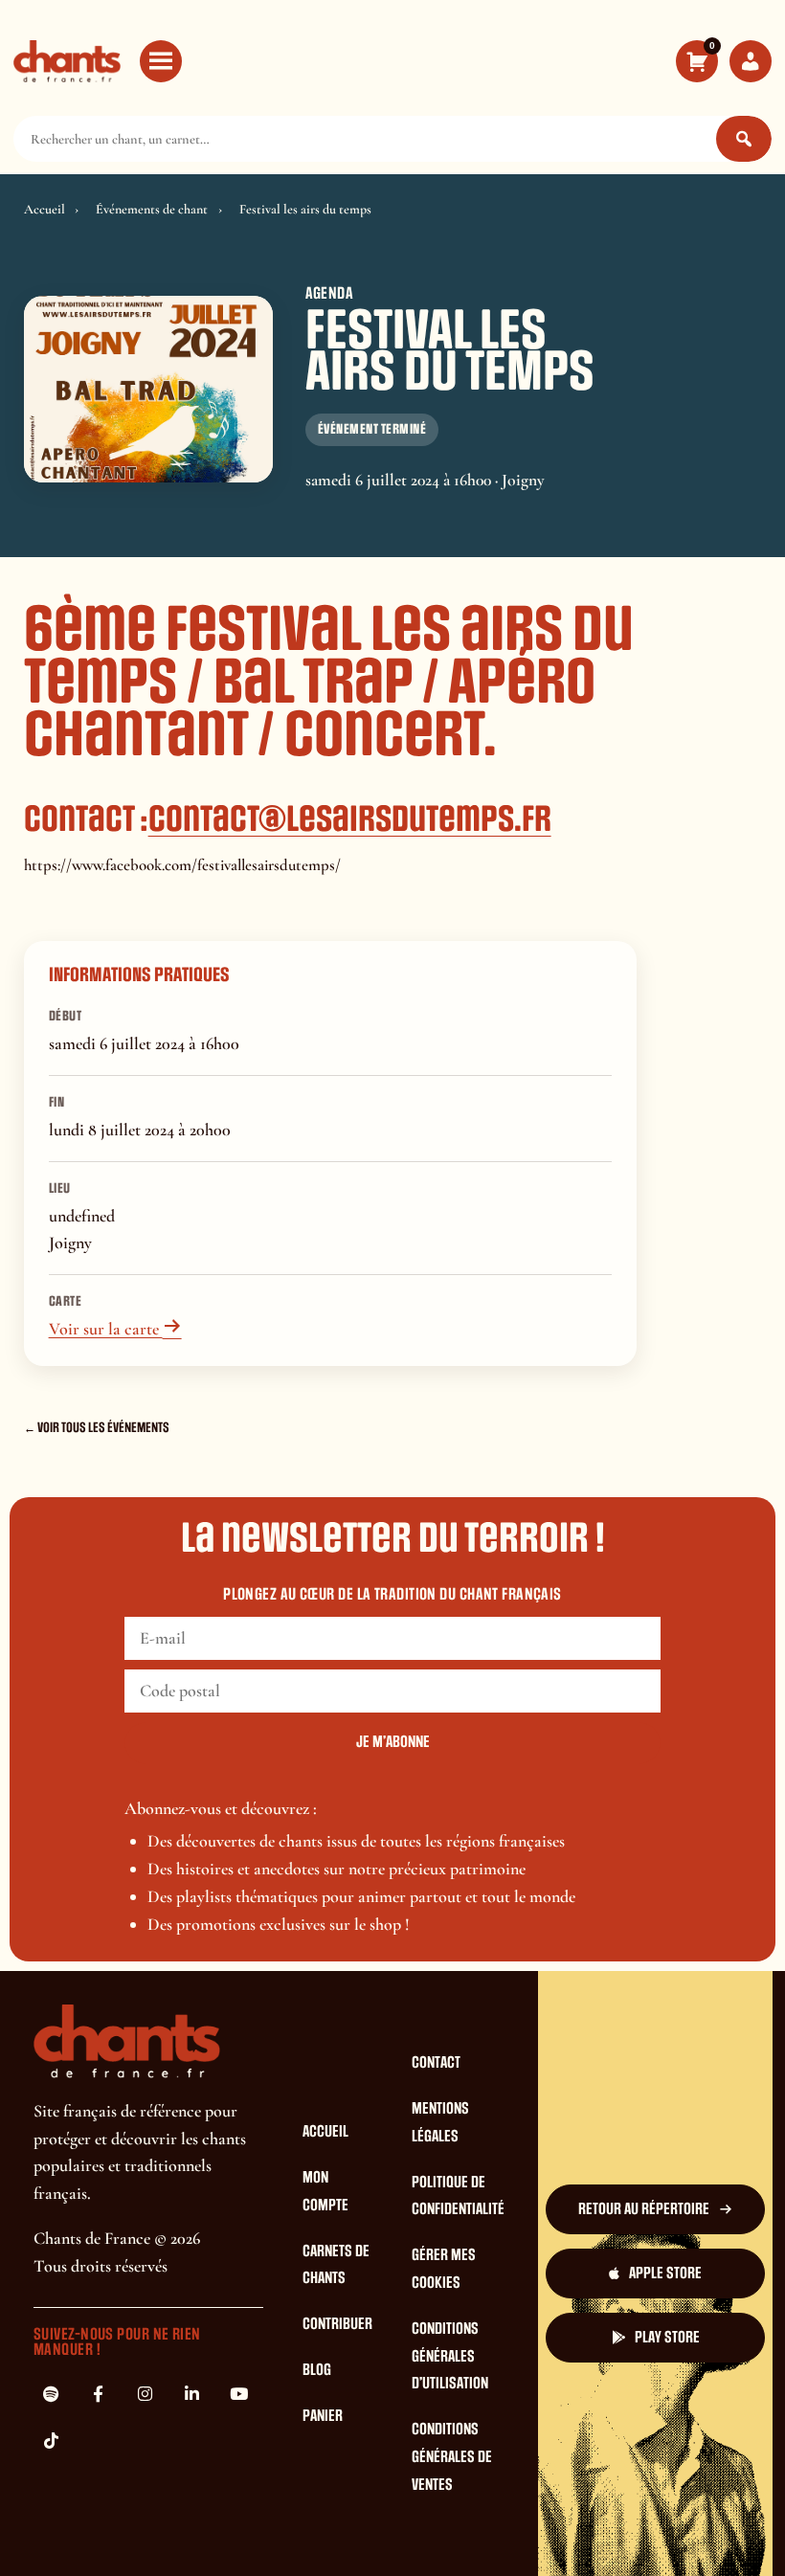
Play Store (667, 2338)
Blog (317, 2370)
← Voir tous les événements (97, 1428)
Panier (323, 2416)
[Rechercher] (744, 139)
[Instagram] (145, 2394)
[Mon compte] (751, 61)
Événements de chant (152, 209)
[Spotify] (51, 2394)
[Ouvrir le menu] (161, 61)
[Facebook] (98, 2394)
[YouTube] (238, 2394)
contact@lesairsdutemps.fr (350, 819)
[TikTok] (51, 2441)
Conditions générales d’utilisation (450, 2357)
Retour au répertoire (644, 2209)
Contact (436, 2063)
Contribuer (337, 2324)
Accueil (45, 209)
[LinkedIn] (191, 2394)
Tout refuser (302, 2537)
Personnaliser (419, 2537)
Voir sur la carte (115, 1329)
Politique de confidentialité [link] (575, 2537)
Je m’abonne (393, 1742)
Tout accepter (183, 2537)
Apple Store (665, 2274)
